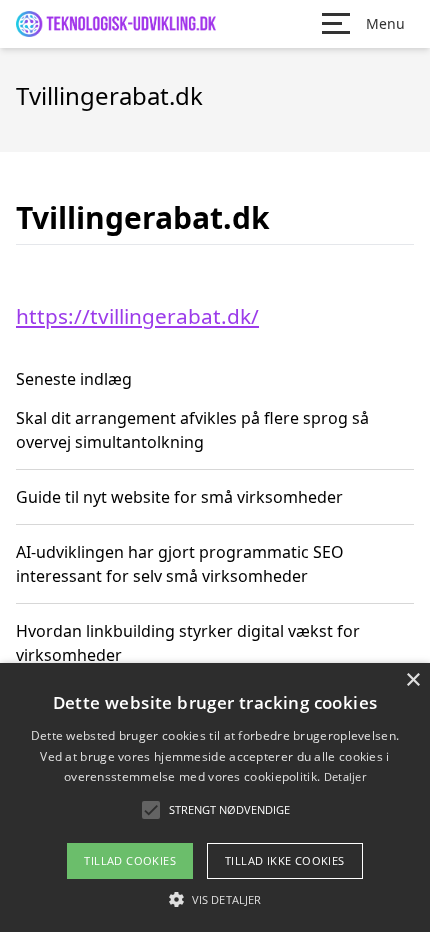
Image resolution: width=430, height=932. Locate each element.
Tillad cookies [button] (130, 860)
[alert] (215, 797)
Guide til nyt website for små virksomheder (179, 497)
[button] (215, 899)
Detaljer (345, 776)
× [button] (412, 680)
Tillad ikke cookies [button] (285, 860)
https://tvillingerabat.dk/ (137, 316)
